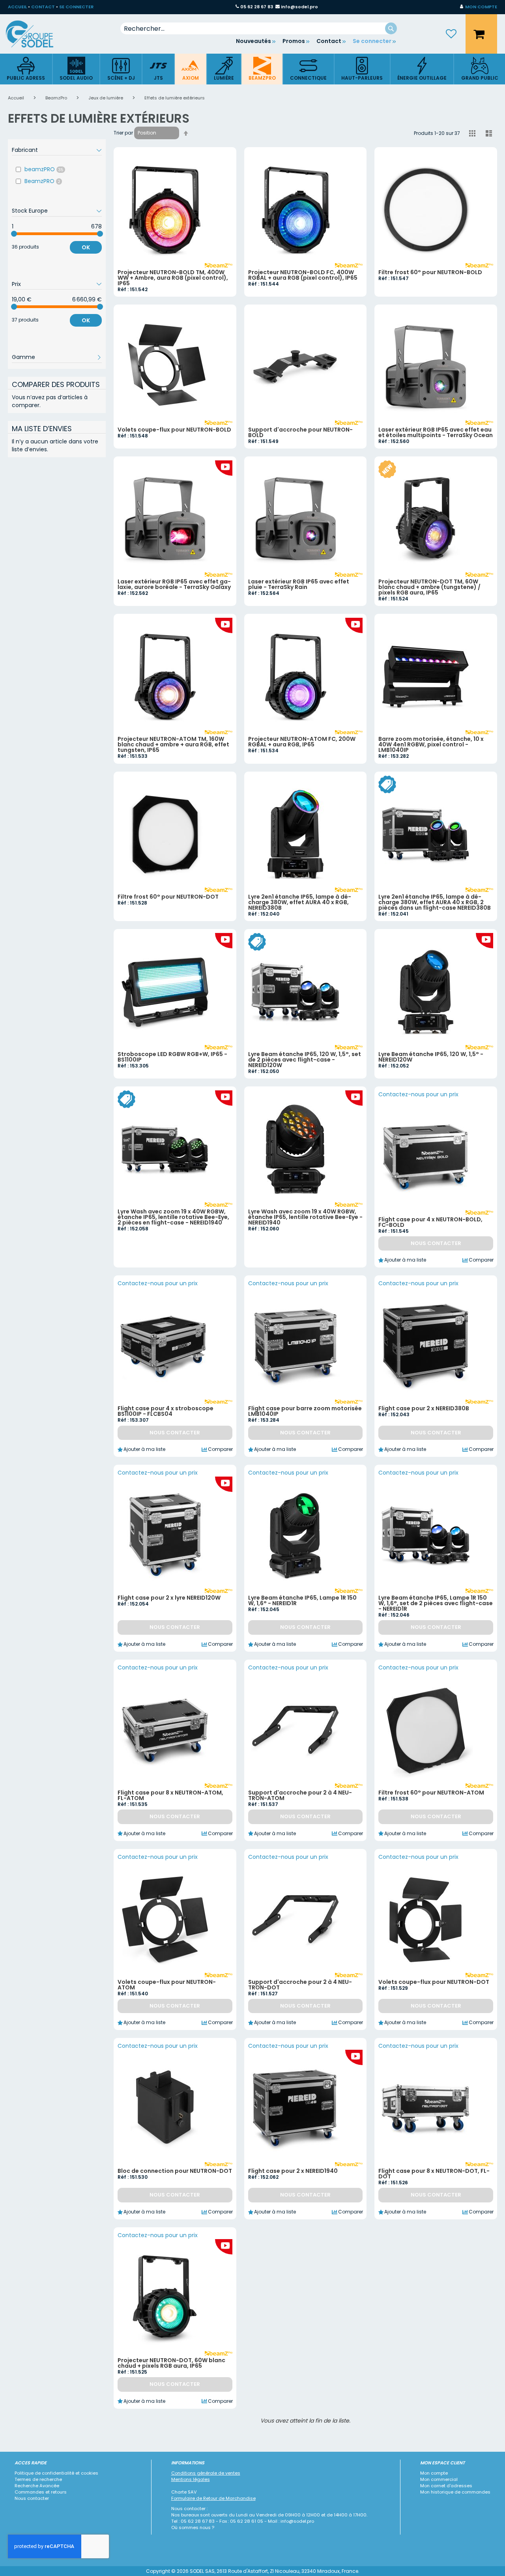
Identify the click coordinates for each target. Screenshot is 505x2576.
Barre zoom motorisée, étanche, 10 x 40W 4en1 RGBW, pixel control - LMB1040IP (431, 744)
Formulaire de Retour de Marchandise (213, 2498)
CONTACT (43, 7)
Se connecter (372, 41)
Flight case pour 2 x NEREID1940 (293, 2171)
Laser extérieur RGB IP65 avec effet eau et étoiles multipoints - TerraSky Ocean (436, 432)
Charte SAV (184, 2492)
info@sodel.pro (299, 7)
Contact (329, 41)
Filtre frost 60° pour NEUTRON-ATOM (431, 1793)
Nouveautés (253, 41)
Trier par (123, 133)
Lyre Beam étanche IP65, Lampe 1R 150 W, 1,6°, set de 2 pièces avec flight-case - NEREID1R (436, 1603)
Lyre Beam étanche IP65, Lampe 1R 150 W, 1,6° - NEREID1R (302, 1600)
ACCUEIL (17, 7)
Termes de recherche (38, 2479)
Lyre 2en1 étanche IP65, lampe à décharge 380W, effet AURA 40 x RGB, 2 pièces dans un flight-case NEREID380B (435, 902)
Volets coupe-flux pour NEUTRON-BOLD (174, 430)
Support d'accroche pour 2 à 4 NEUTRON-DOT (300, 1985)
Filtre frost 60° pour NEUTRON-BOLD (430, 272)
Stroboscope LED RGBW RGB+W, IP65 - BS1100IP (172, 1057)
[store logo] (36, 34)
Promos (294, 41)
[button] (479, 7)
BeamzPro (57, 98)
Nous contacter (32, 2498)
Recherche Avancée (37, 2486)
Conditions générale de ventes (206, 2473)
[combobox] (259, 28)
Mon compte (434, 2473)
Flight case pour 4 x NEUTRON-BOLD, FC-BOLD (430, 1222)
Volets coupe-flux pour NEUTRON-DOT (434, 1982)
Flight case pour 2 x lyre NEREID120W (169, 1598)
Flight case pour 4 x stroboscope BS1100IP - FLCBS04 (166, 1411)
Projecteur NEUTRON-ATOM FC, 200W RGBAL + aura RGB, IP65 (302, 742)
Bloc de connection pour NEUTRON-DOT (175, 2171)
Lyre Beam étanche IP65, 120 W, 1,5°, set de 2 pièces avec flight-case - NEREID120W (305, 1060)
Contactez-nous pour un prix (418, 1094)
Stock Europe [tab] (30, 211)
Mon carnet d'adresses (446, 2486)
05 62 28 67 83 (257, 7)
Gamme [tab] (23, 357)
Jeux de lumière (106, 98)
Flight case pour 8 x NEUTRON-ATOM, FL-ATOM (170, 1795)
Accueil (17, 98)
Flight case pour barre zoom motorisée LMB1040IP (305, 1411)
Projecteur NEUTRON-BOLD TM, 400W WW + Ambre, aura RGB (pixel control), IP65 (173, 278)
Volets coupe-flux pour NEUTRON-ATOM (167, 1985)
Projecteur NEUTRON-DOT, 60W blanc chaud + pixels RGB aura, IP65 (171, 2363)
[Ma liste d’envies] (451, 34)
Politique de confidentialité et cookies (56, 2473)
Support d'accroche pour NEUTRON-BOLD (300, 432)
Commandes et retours (41, 2492)
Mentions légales (191, 2479)
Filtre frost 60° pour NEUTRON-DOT (168, 897)
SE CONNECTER (76, 7)
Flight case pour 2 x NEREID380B (424, 1408)
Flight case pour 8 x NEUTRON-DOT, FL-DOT (434, 2174)
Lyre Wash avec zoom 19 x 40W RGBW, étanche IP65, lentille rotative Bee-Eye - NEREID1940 (305, 1217)
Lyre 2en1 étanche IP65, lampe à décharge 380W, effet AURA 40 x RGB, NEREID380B (300, 902)
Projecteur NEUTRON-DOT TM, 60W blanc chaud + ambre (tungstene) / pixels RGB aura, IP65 (429, 587)
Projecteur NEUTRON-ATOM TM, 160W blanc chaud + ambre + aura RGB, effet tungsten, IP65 (173, 744)
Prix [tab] (16, 284)
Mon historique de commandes (455, 2492)
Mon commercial (439, 2479)
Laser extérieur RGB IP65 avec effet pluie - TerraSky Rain (299, 584)
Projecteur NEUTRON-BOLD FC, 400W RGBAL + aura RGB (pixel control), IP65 (303, 275)
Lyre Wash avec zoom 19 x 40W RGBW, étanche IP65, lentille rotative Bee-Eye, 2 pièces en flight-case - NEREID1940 (173, 1217)
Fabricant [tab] (25, 150)
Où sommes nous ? (193, 2527)
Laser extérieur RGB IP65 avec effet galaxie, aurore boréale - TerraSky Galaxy (174, 584)
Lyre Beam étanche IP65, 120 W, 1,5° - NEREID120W (431, 1057)
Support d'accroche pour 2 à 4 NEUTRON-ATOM (300, 1795)
